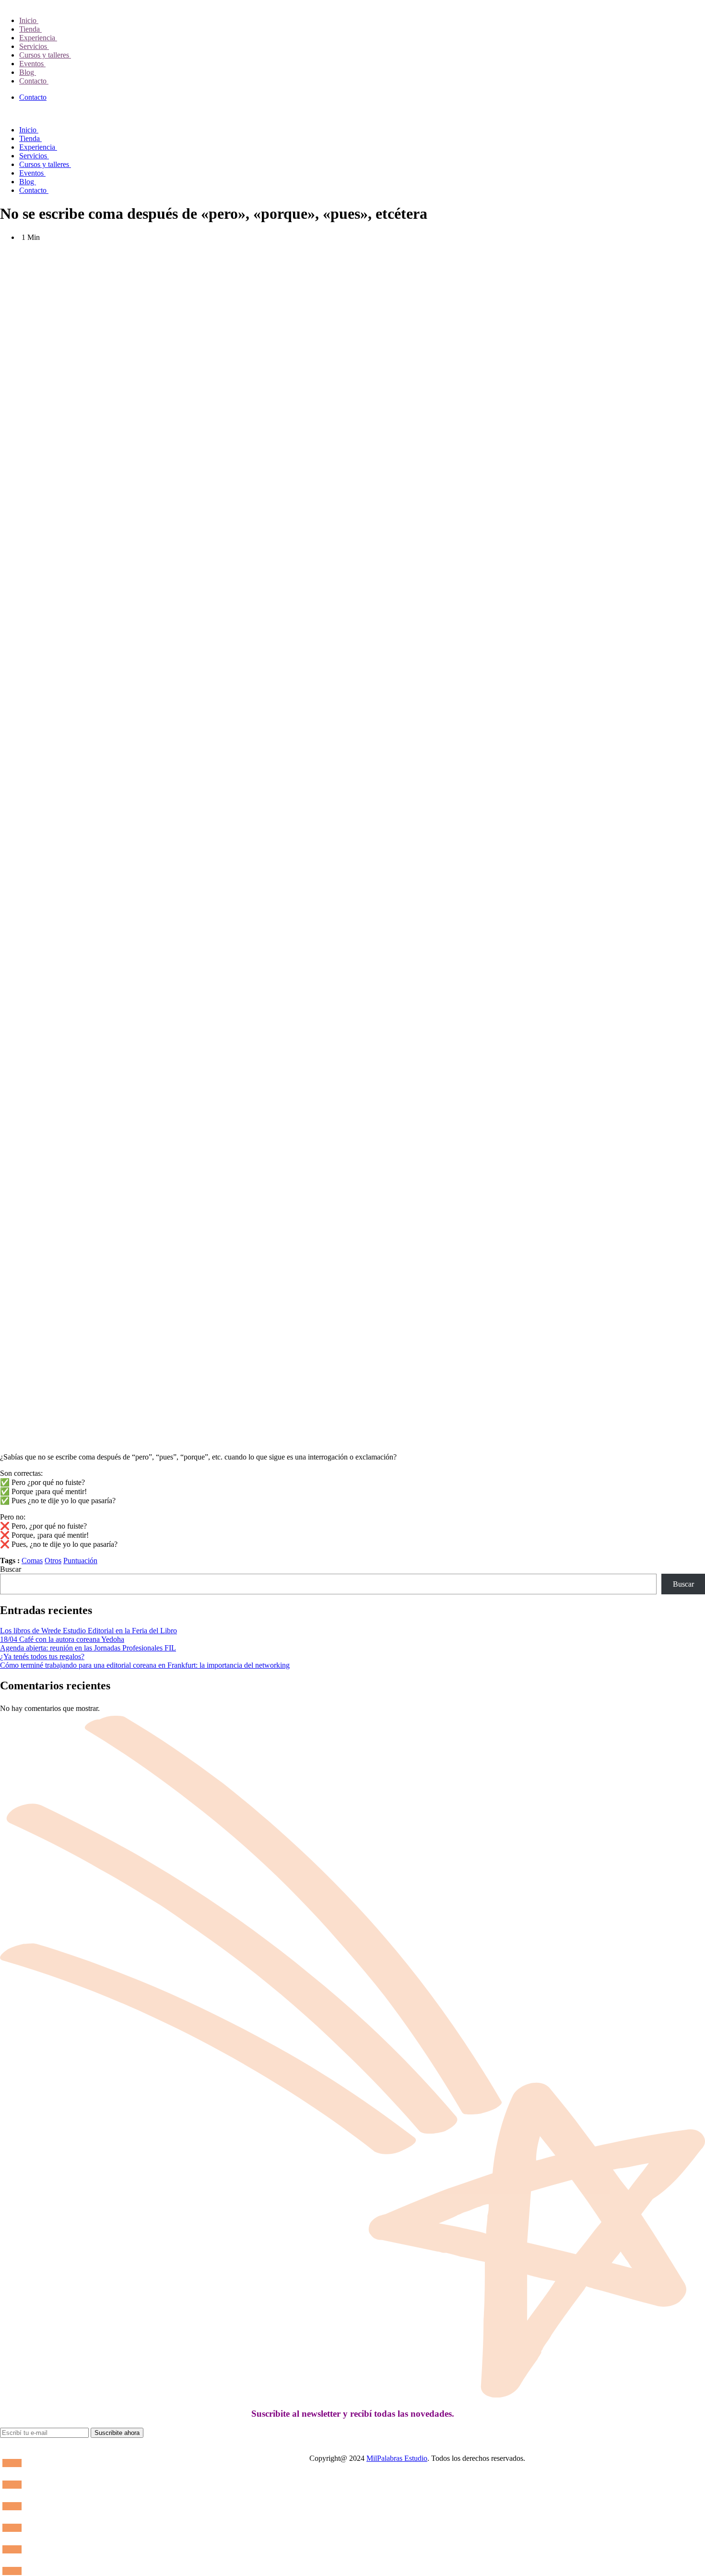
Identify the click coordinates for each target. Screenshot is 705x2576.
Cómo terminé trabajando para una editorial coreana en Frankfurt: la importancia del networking (145, 1665)
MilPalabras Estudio (397, 2458)
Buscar (11, 1569)
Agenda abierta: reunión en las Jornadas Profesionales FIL (88, 1648)
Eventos (32, 64)
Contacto (34, 81)
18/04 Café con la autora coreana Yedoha (62, 1639)
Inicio (29, 20)
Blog (28, 72)
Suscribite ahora (117, 2433)
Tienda (30, 29)
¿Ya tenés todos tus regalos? (42, 1656)
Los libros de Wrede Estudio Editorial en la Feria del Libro (88, 1631)
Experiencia (38, 38)
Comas (32, 1561)
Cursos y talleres (45, 55)
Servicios (34, 46)
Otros (53, 1561)
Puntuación (80, 1561)
